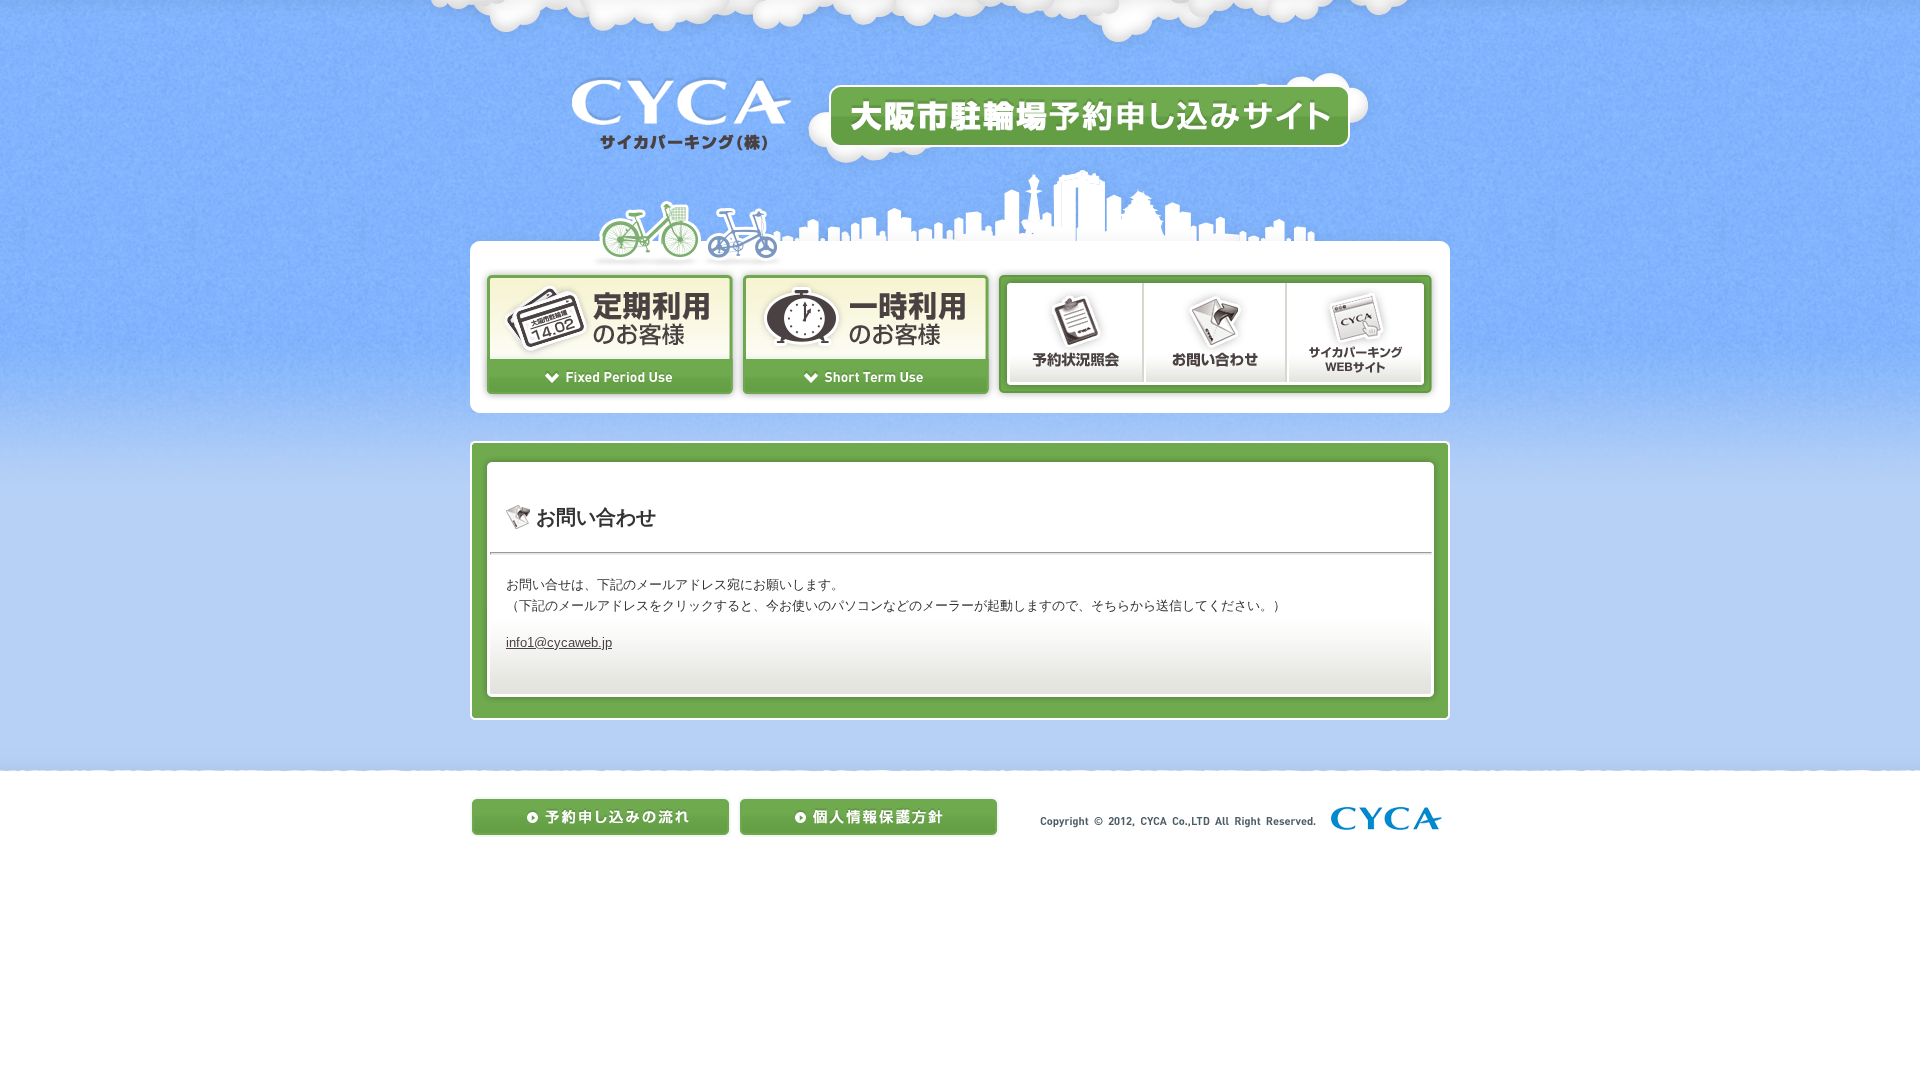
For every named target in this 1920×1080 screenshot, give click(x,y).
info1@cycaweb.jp (559, 642)
